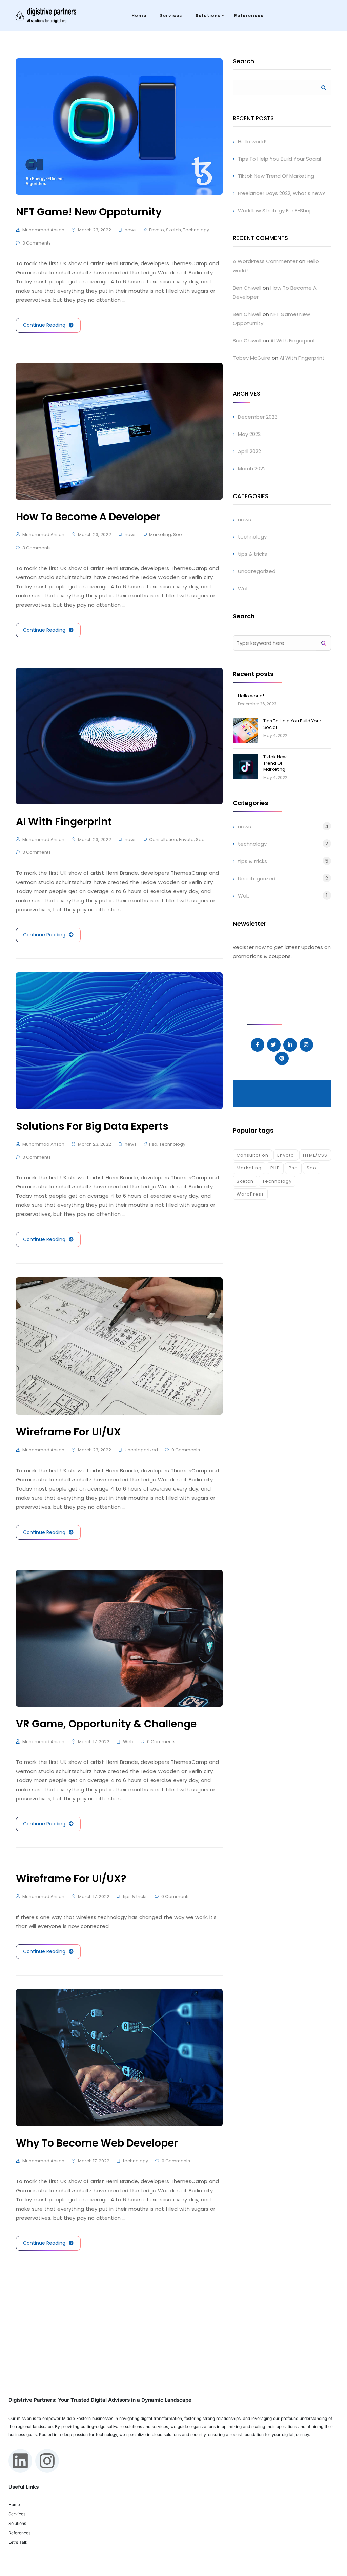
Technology (196, 230)
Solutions (208, 15)
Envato (157, 230)
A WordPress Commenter (265, 261)
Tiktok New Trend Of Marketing (276, 176)
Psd (153, 1144)
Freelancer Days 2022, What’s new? (281, 193)
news (131, 230)
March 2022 (252, 469)
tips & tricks (135, 1896)
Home (139, 15)
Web (128, 1742)
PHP (275, 1168)
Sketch (173, 230)
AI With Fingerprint (293, 341)
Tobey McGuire (252, 358)
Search (243, 62)
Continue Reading (44, 325)
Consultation (163, 839)
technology (136, 2161)
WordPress (250, 1194)
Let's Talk (18, 2542)
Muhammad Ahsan (43, 230)
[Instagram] (47, 2461)
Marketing (160, 535)
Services (171, 15)
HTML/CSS (315, 1155)
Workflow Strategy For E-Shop (275, 210)
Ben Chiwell (247, 288)
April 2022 (249, 451)
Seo (178, 535)
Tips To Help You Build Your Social (279, 159)
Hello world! (252, 141)
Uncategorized (141, 1450)
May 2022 (249, 434)
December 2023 (258, 417)
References (249, 15)
